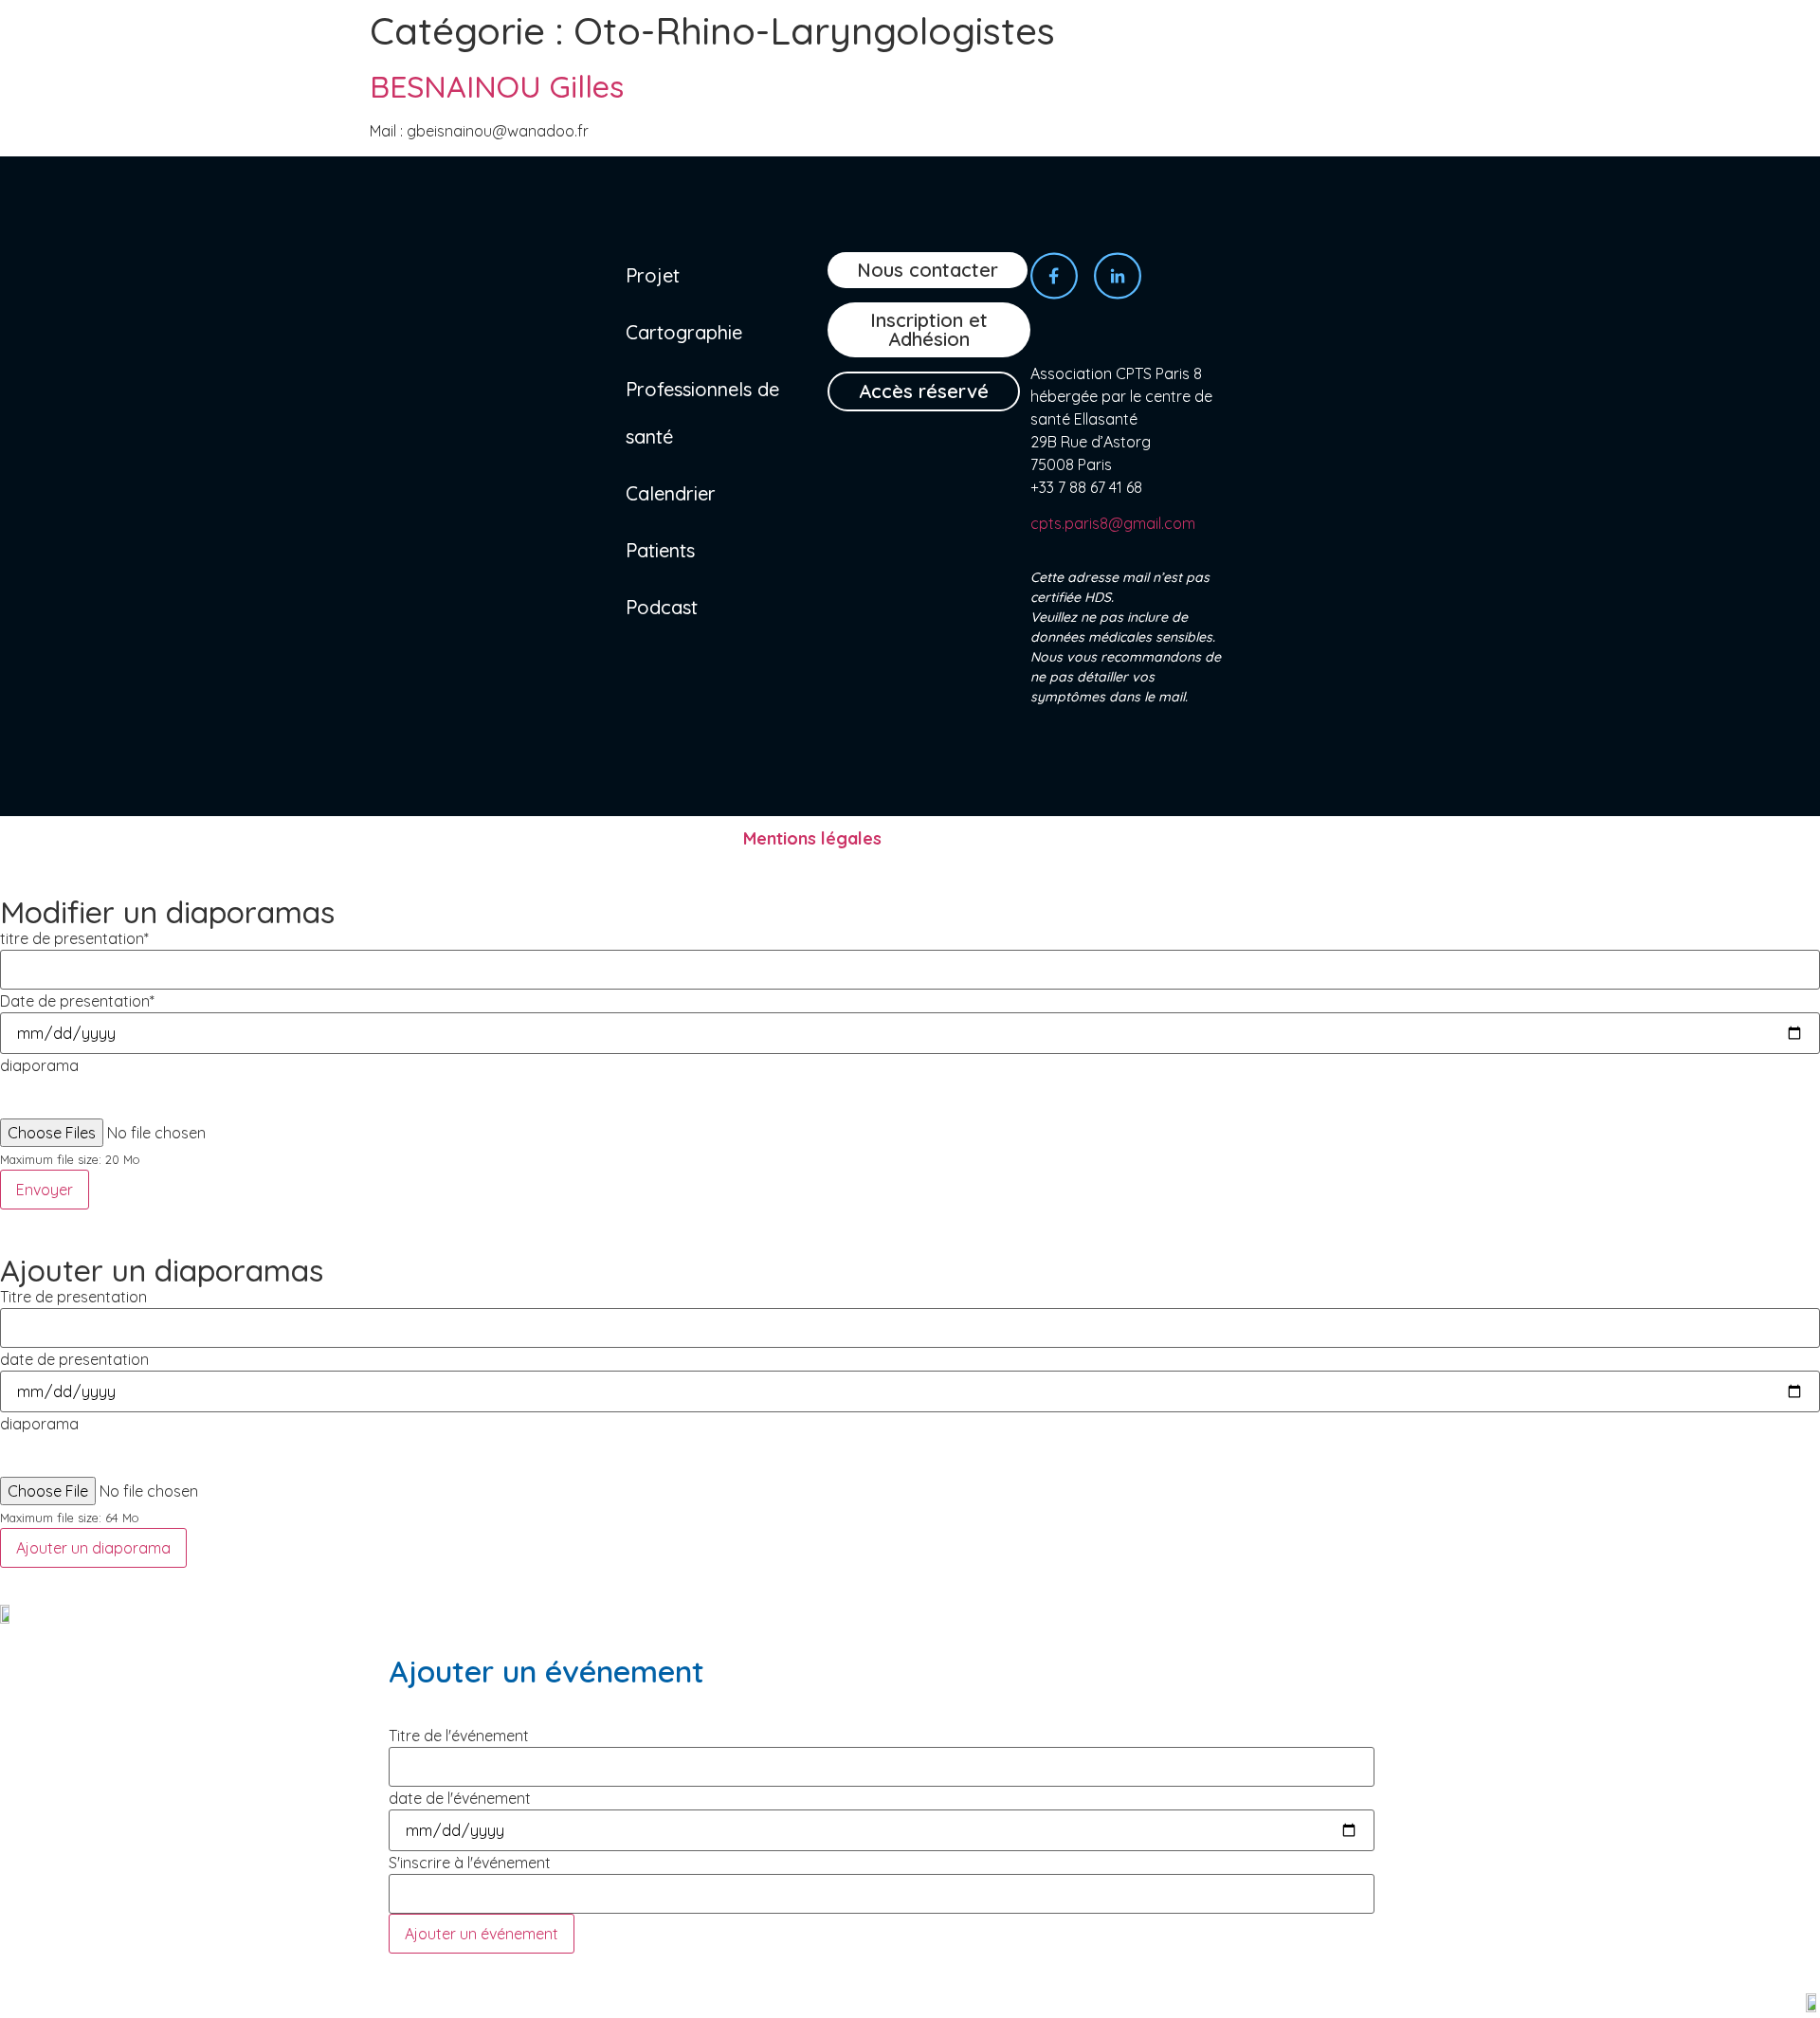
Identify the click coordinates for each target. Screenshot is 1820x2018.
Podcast (662, 607)
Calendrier (671, 493)
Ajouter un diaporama (93, 1548)
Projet (653, 275)
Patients (660, 550)
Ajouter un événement (482, 1934)
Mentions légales (812, 838)
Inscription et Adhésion (929, 329)
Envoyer (45, 1190)
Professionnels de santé (702, 413)
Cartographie (684, 332)
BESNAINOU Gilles (497, 86)
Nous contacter (928, 270)
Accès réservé (924, 391)
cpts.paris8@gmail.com (1113, 523)
